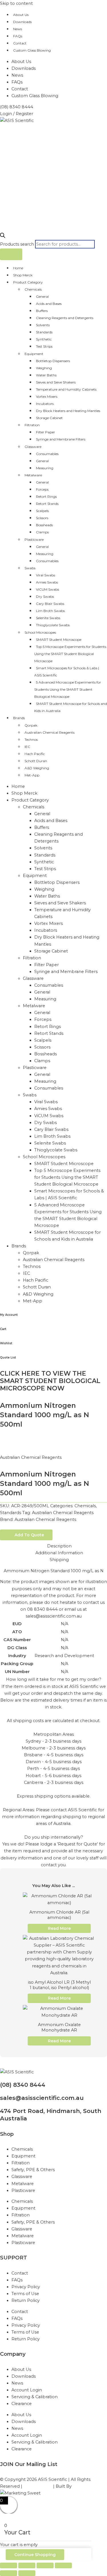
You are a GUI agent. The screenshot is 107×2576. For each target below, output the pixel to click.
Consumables (47, 454)
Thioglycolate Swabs (53, 625)
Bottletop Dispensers (53, 361)
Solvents (43, 325)
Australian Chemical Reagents (50, 732)
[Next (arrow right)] (27, 2573)
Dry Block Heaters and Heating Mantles (68, 411)
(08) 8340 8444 (23, 2085)
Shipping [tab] (59, 1560)
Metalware (33, 475)
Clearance (22, 2404)
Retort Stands (47, 504)
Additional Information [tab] (59, 1553)
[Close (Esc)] (63, 2565)
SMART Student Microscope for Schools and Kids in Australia (71, 707)
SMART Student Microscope (59, 640)
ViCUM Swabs (48, 589)
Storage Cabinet (49, 418)
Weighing (44, 368)
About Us (21, 15)
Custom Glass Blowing (32, 50)
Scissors (42, 518)
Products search (18, 244)
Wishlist (6, 1343)
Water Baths (46, 375)
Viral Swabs (46, 575)
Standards (44, 332)
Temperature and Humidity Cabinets (66, 389)
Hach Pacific (35, 754)
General (42, 296)
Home (18, 268)
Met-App (32, 775)
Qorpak (31, 725)
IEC (27, 747)
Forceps (42, 489)
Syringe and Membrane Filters (61, 439)
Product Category (28, 282)
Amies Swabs (47, 582)
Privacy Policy (26, 2287)
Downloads (22, 22)
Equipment (34, 354)
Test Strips (44, 346)
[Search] (11, 254)
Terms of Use (25, 2294)
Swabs (30, 568)
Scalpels (42, 511)
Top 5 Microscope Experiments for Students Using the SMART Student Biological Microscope (70, 654)
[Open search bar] (3, 236)
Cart (3, 1329)
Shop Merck (23, 275)
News (18, 29)
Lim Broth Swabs (50, 611)
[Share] (45, 2565)
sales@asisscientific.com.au (42, 2098)
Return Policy (26, 2300)
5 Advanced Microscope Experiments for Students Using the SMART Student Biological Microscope (68, 689)
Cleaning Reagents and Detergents (65, 318)
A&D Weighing (37, 768)
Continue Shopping (35, 2555)
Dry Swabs (45, 596)
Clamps (42, 532)
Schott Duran (36, 761)
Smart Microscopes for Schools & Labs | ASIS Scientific (67, 672)
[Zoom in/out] (9, 2565)
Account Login (27, 2390)
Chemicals (33, 289)
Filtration (32, 425)
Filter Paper (46, 432)
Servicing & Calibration (35, 2397)
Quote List (8, 1358)
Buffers (42, 311)
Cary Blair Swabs (50, 604)
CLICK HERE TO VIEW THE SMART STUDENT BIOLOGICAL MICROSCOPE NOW (50, 1381)
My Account (9, 1315)
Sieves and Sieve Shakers (56, 382)
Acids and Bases (49, 304)
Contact (20, 43)
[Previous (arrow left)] (9, 2573)
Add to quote (29, 1535)
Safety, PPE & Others (33, 2170)
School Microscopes (40, 632)
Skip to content (16, 3)
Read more (59, 1928)
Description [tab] (59, 1546)
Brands (19, 718)
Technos (31, 740)
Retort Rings (46, 496)
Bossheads (44, 525)
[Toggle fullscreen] (27, 2565)
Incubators (45, 404)
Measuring (45, 468)
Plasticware (34, 540)
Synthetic (44, 339)
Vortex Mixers (47, 396)
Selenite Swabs (48, 618)
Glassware (33, 447)
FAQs (18, 36)
